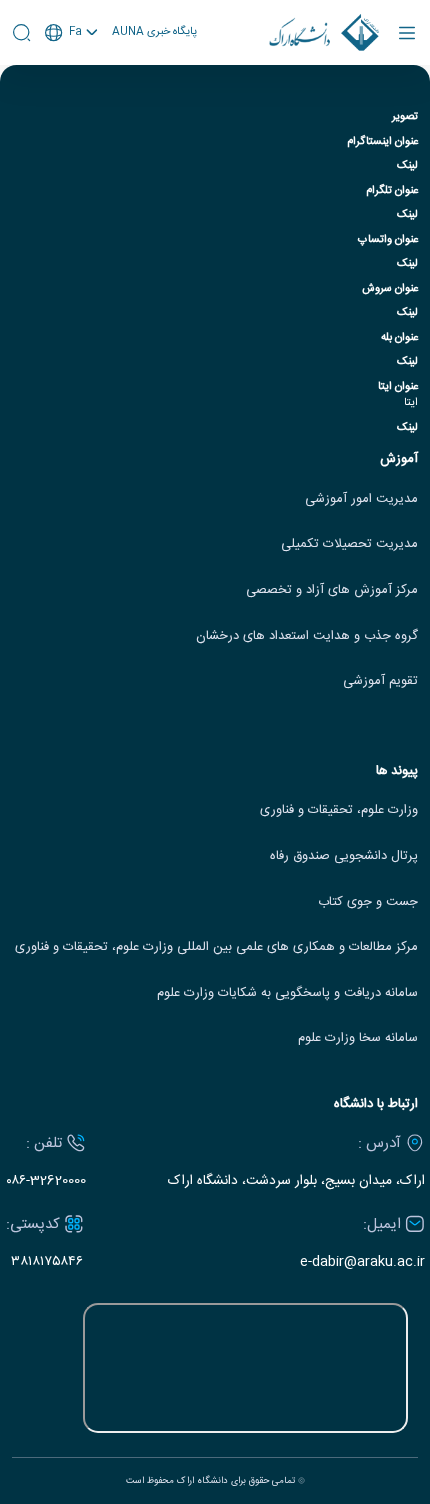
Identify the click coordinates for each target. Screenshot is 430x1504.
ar (72, 108)
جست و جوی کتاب (368, 902)
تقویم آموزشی (380, 681)
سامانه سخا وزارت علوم (358, 1038)
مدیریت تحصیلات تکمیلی (349, 544)
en (72, 85)
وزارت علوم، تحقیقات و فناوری (339, 810)
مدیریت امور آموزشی (361, 499)
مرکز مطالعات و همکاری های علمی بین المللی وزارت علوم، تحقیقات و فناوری (216, 947)
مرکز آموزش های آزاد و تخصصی (332, 590)
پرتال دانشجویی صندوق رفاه (344, 856)
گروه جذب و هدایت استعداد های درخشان (307, 636)
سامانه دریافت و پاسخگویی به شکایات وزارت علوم (287, 993)
